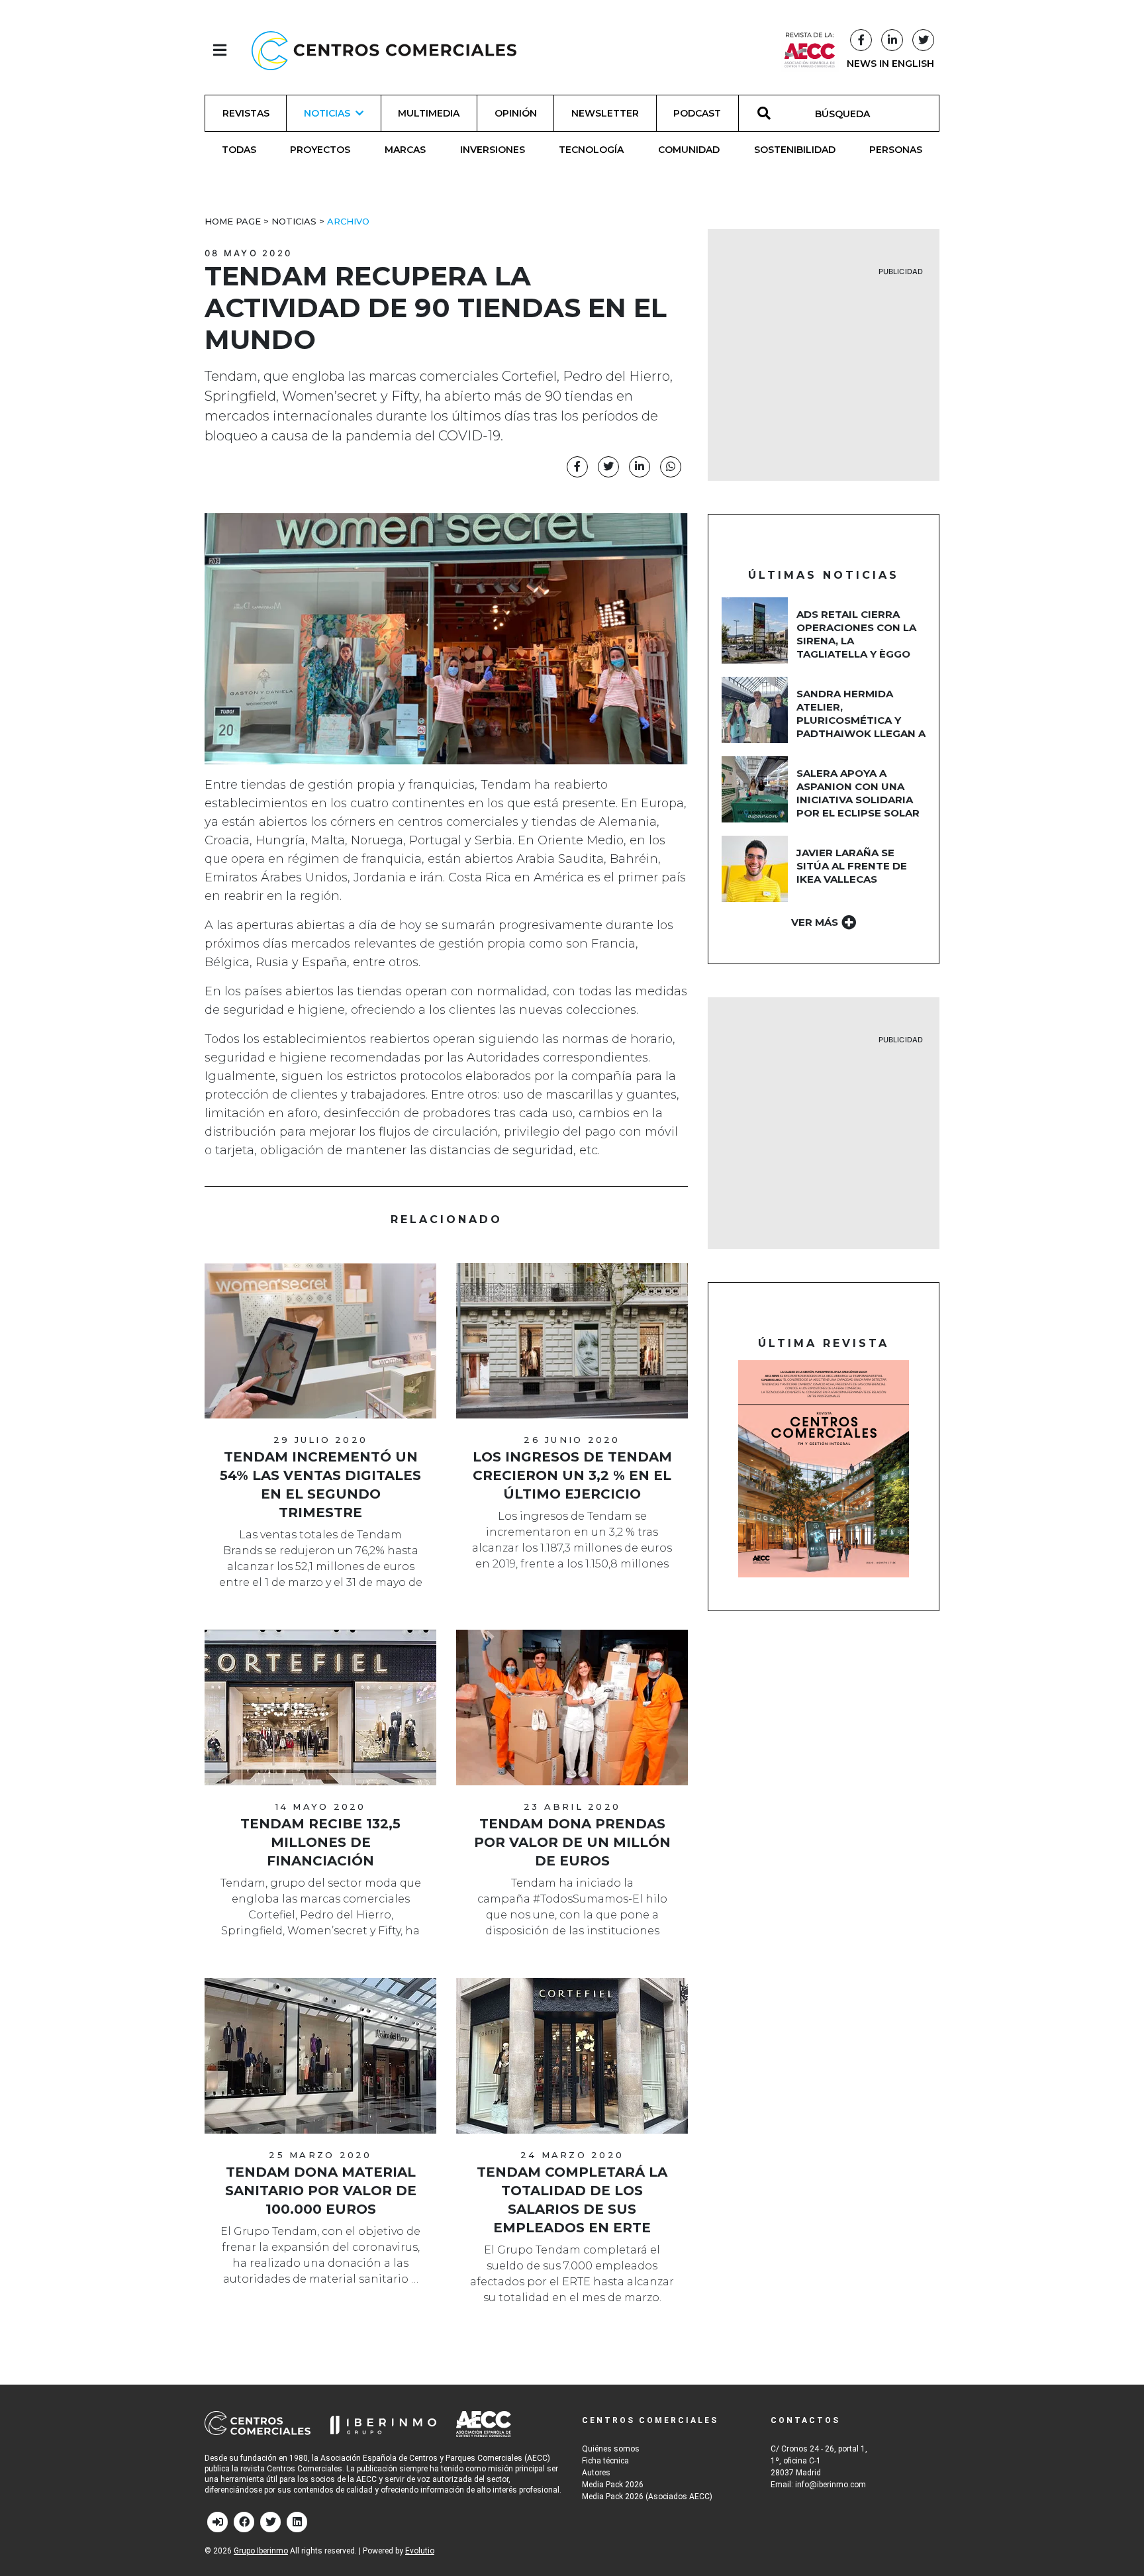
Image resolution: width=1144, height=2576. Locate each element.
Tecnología (591, 150)
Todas (239, 150)
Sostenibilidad (795, 150)
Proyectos (320, 150)
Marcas (405, 150)
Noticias (294, 221)
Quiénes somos (611, 2449)
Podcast (697, 113)
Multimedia (429, 113)
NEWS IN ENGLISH (890, 64)
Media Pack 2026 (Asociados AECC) (647, 2497)
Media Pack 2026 (613, 2485)
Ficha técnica (605, 2461)
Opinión (516, 113)
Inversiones (493, 150)
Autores (596, 2473)
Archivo (348, 221)
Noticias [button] (327, 113)
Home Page (233, 221)
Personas (896, 150)
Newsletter (605, 113)
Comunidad (689, 150)
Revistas (246, 113)
